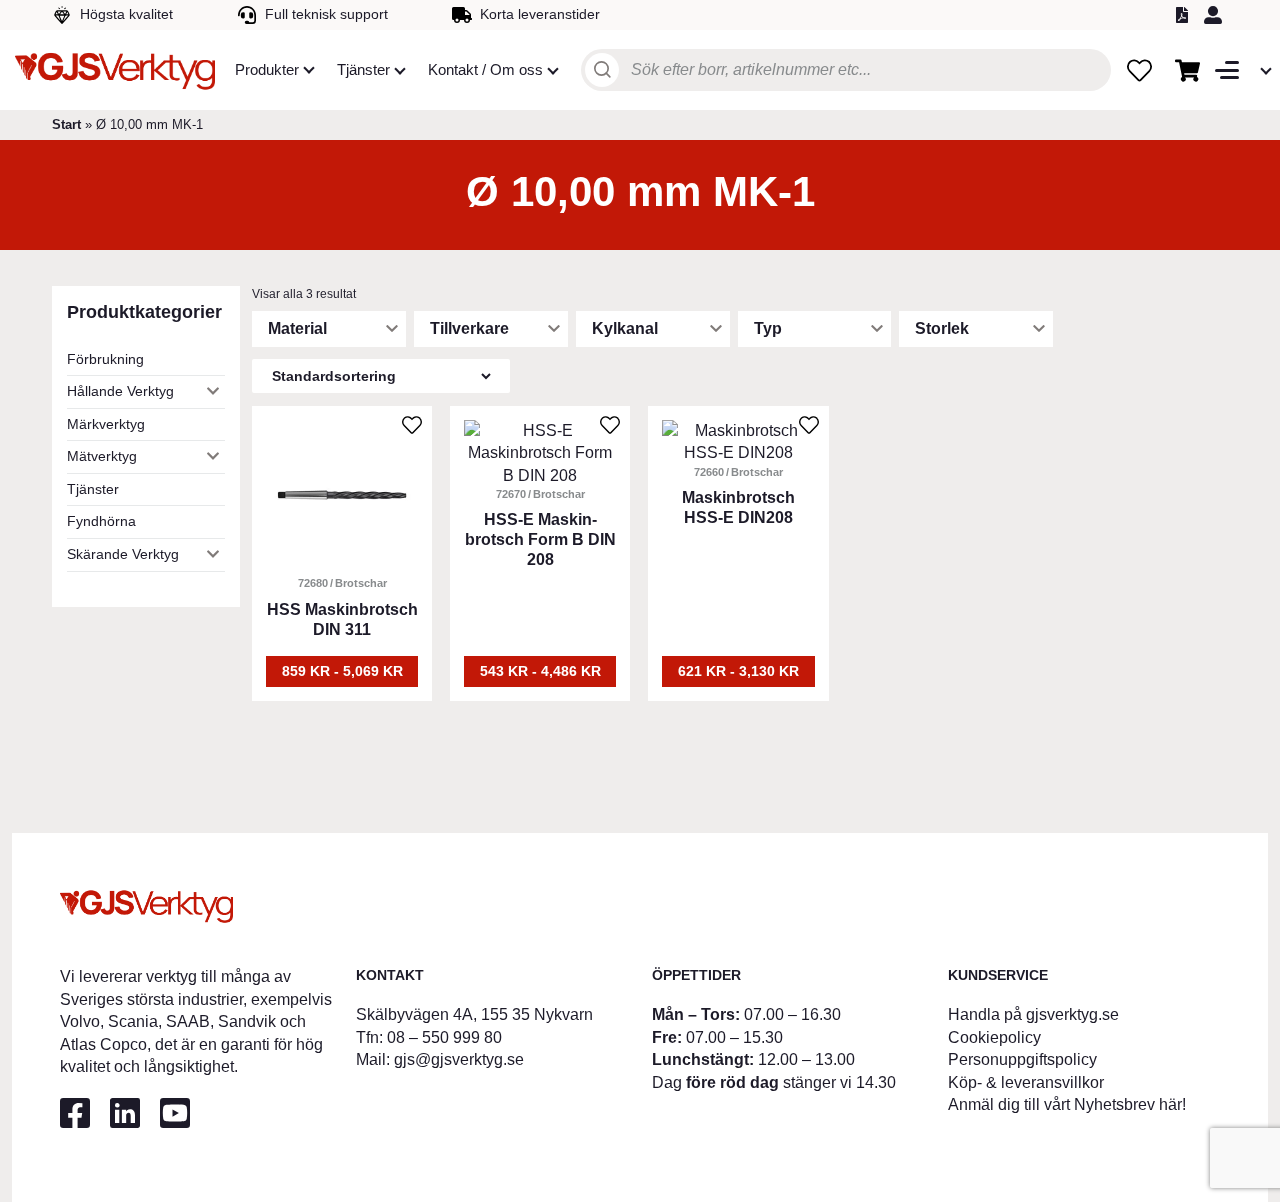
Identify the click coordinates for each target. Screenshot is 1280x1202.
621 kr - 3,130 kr (738, 671)
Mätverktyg (102, 456)
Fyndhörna (101, 521)
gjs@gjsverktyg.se (459, 1059)
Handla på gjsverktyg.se (1033, 1014)
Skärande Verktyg (123, 554)
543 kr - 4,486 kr (540, 671)
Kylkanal (625, 328)
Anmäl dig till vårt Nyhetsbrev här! (1067, 1104)
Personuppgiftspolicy (1022, 1059)
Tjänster (93, 489)
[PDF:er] (1185, 15)
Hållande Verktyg (120, 391)
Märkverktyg (106, 424)
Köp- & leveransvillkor (1026, 1082)
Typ (768, 328)
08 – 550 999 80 (444, 1037)
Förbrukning (105, 359)
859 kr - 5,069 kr (342, 671)
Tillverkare (469, 328)
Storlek (942, 328)
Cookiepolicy (994, 1037)
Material (297, 328)
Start (66, 124)
